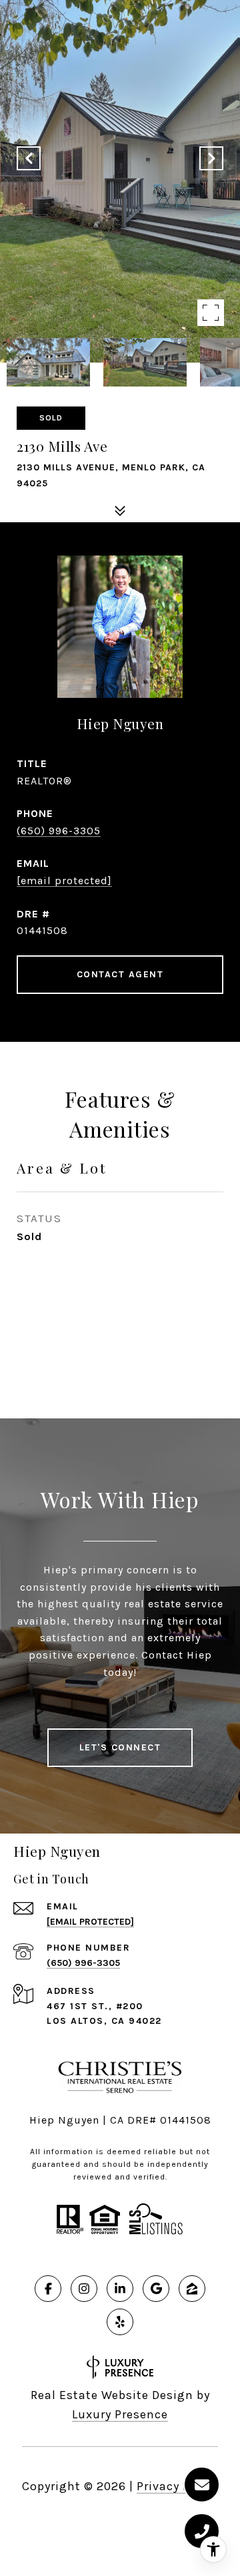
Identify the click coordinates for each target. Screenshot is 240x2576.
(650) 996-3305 (59, 831)
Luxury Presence (120, 2414)
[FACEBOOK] (48, 2289)
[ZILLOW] (192, 2289)
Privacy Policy (177, 2486)
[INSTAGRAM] (84, 2289)
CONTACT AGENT (120, 974)
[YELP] (120, 2322)
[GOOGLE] (156, 2289)
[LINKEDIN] (120, 2289)
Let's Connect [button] (120, 1747)
